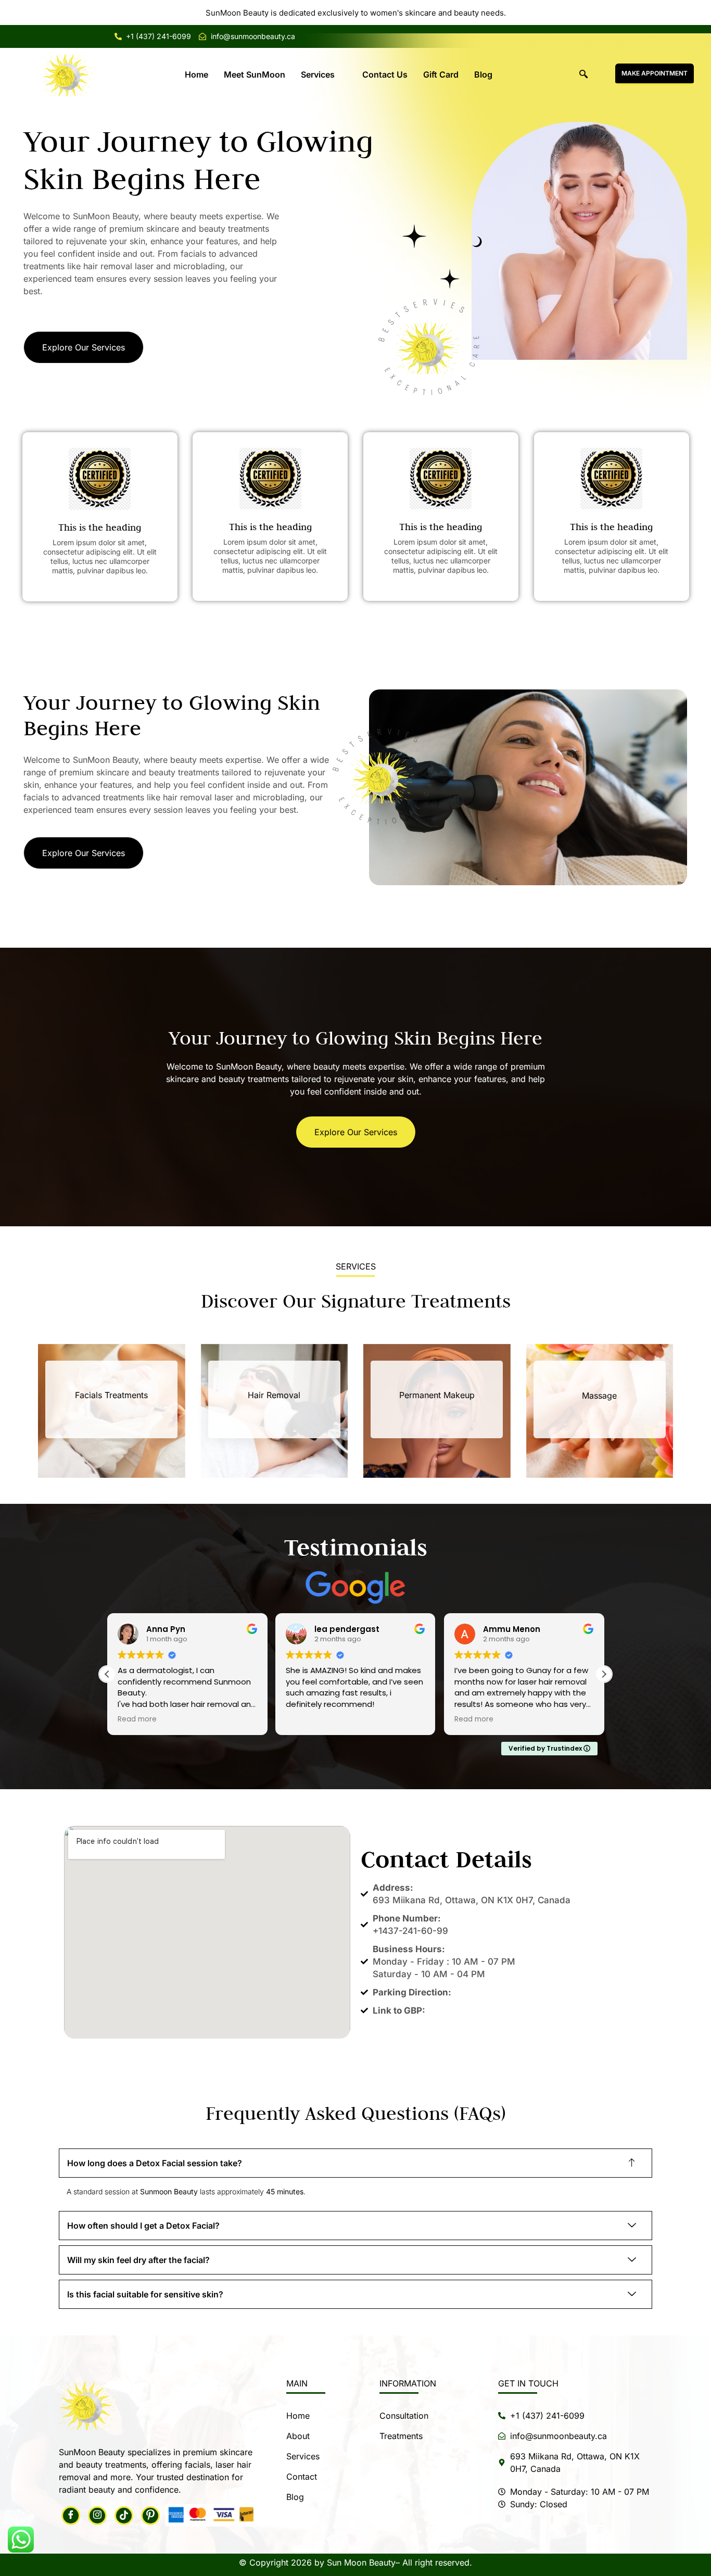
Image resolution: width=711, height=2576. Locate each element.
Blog (483, 74)
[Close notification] (694, 12)
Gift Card (441, 74)
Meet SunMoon (255, 74)
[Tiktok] (124, 2516)
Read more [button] (305, 1719)
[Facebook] (71, 2516)
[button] (583, 74)
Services (318, 74)
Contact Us (385, 74)
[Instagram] (97, 2516)
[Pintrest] (150, 2516)
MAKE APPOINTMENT (655, 73)
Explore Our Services (84, 347)
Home (196, 74)
